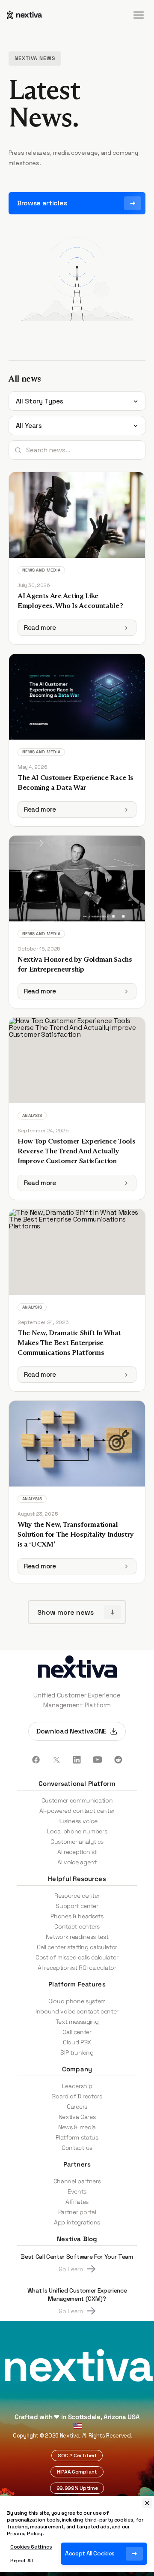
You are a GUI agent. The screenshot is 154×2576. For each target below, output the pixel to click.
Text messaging (77, 2022)
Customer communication (77, 1800)
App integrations (77, 2222)
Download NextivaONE (71, 1731)
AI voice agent (77, 1862)
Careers (77, 2107)
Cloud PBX (77, 2042)
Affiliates (77, 2202)
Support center (77, 1906)
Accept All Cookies (90, 2553)
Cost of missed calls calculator (77, 1957)
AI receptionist (77, 1852)
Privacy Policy (25, 2534)
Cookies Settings (31, 2547)
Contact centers (77, 1926)
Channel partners (77, 2181)
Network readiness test (77, 1937)
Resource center (77, 1896)
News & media (77, 2127)
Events (77, 2191)
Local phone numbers (77, 1831)
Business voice (77, 1821)
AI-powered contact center (77, 1811)
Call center (77, 2032)
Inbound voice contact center (77, 2011)
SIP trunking (77, 2052)
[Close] (147, 2503)
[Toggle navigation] (139, 15)
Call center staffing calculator (77, 1947)
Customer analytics (77, 1842)
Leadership (77, 2086)
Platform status (77, 2137)
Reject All (22, 2561)
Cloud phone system (77, 2001)
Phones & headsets (77, 1916)
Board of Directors (77, 2096)
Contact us (77, 2148)
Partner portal (77, 2212)
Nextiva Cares (77, 2117)
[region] (77, 2534)
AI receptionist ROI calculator (77, 1968)
